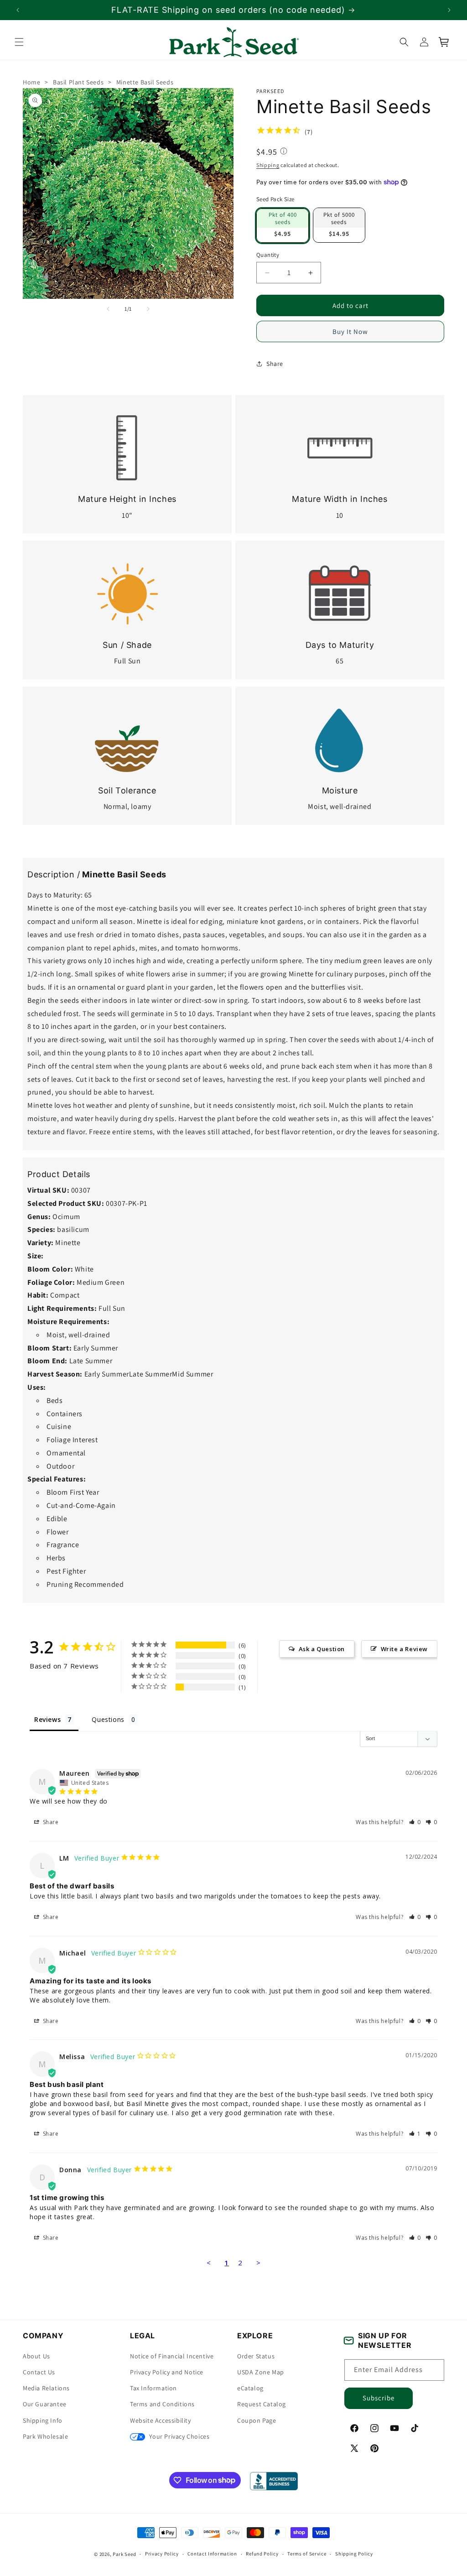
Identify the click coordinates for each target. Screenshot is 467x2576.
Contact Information (212, 2554)
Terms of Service (307, 2554)
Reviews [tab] (47, 1719)
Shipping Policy (354, 2554)
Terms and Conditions (162, 2404)
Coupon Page (257, 2420)
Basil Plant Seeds (78, 82)
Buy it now (350, 331)
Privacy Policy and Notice (167, 2372)
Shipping (268, 165)
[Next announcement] (449, 10)
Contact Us (39, 2372)
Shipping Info (43, 2420)
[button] (19, 42)
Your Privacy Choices (179, 2436)
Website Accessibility (161, 2420)
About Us (36, 2356)
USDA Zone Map (261, 2372)
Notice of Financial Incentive (172, 2356)
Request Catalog (262, 2404)
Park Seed (124, 2554)
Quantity (268, 254)
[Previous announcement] (18, 10)
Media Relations (46, 2388)
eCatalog (250, 2388)
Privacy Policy (162, 2554)
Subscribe (379, 2398)
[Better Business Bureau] (274, 2481)
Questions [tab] (108, 1719)
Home (31, 82)
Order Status (256, 2356)
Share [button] (275, 363)
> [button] (259, 2263)
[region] (233, 10)
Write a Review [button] (404, 1648)
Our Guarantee (45, 2404)
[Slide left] (108, 309)
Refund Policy (262, 2554)
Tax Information (153, 2388)
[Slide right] (148, 309)
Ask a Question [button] (322, 1648)
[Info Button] (284, 152)
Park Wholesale (45, 2436)
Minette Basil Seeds (145, 82)
